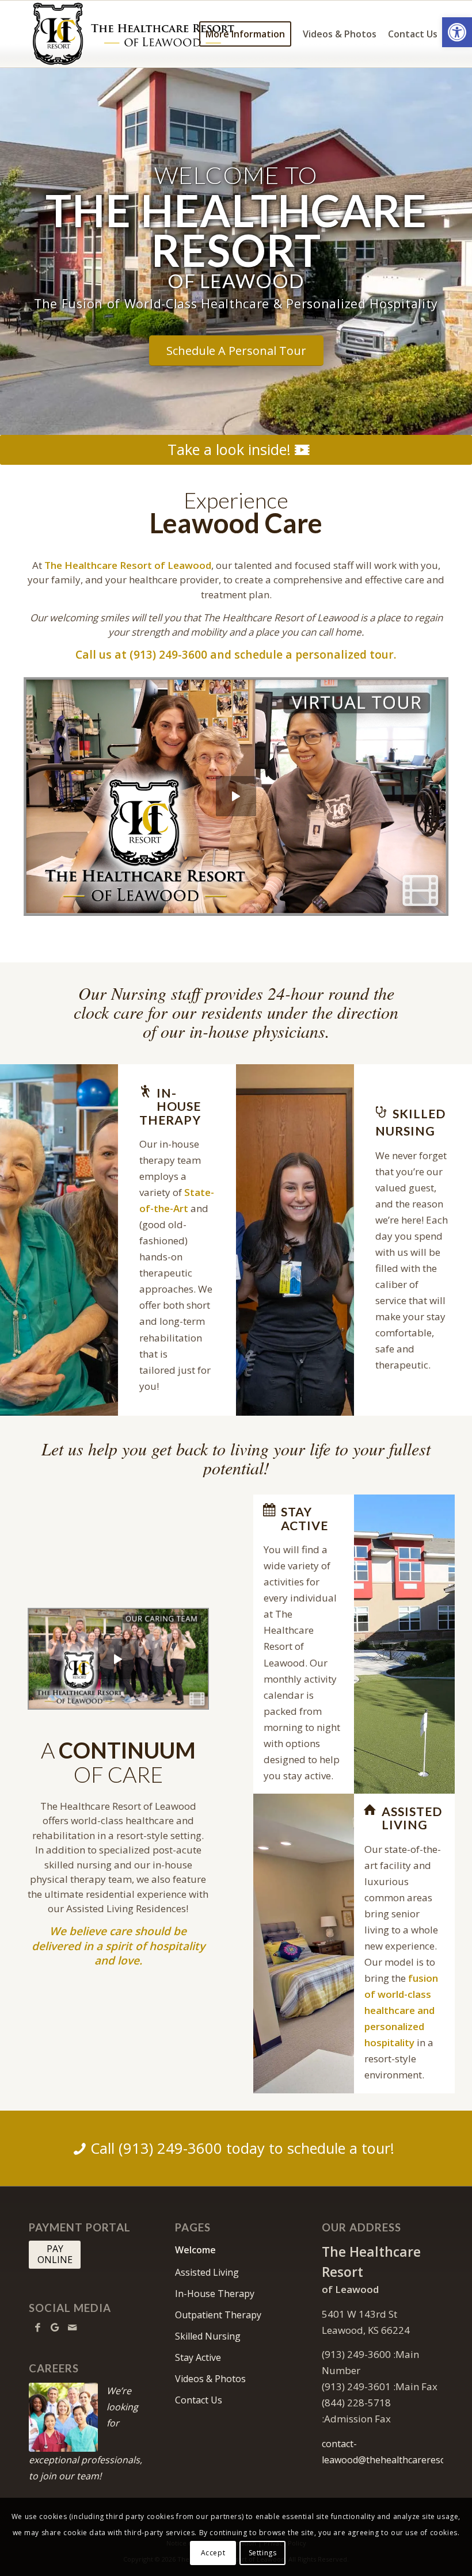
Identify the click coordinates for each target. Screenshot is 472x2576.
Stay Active (198, 2357)
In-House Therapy (215, 2294)
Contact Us (199, 2400)
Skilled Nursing (208, 2336)
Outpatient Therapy (218, 2315)
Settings (263, 2553)
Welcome (195, 2250)
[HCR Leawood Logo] (134, 34)
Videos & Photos (210, 2379)
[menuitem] (245, 34)
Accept (213, 2553)
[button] (457, 32)
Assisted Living (207, 2272)
